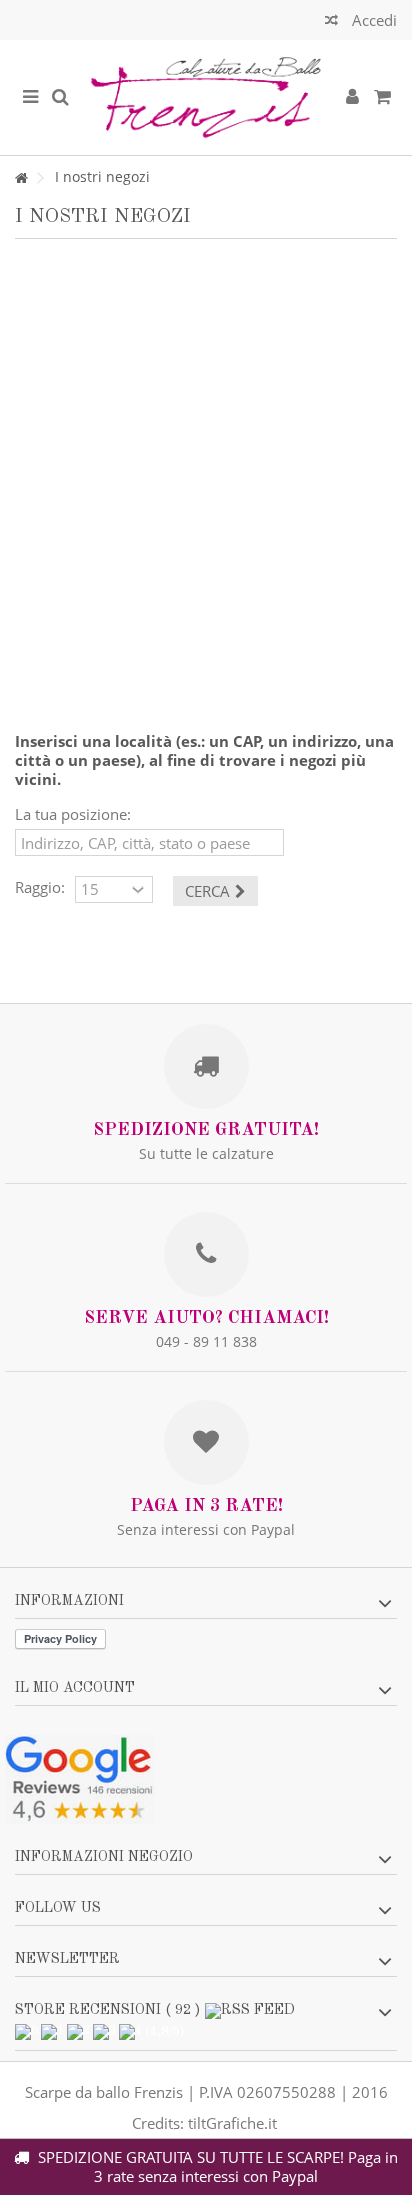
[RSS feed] (250, 2011)
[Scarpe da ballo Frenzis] (206, 97)
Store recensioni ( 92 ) (107, 2010)
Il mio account (75, 1688)
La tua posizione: (73, 814)
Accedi (372, 20)
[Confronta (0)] (331, 22)
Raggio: (40, 887)
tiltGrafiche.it (232, 2123)
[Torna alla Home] (21, 178)
